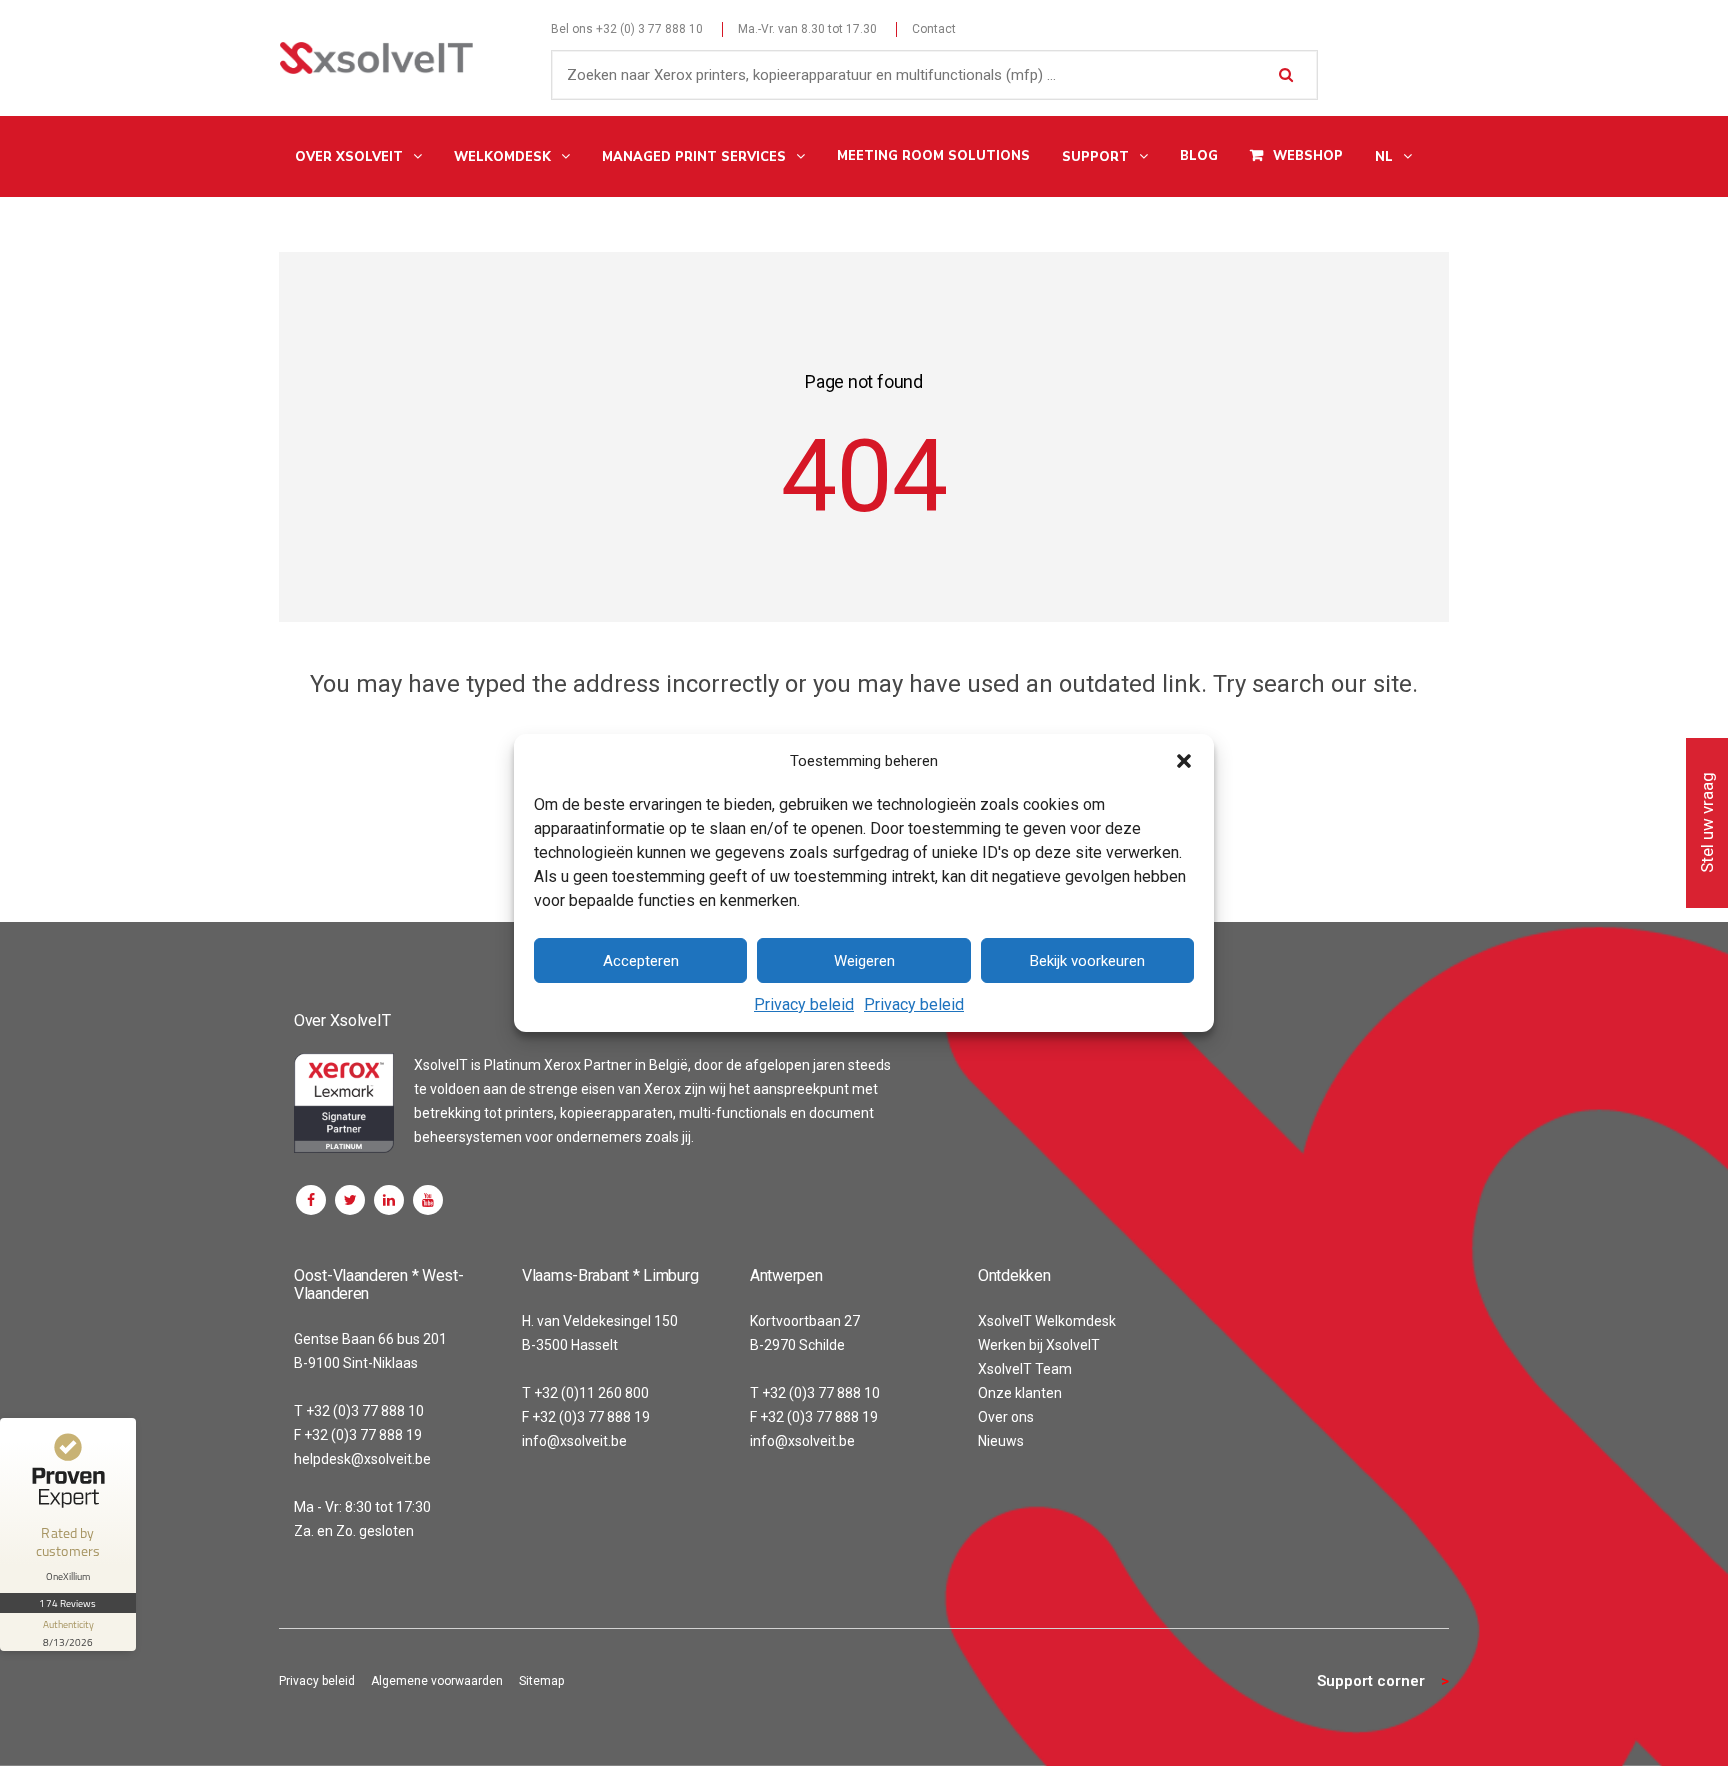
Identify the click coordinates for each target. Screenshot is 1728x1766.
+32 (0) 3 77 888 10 (649, 29)
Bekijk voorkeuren (1087, 961)
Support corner (1371, 1681)
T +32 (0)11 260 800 (585, 1393)
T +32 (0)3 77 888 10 (359, 1411)
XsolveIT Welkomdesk (1047, 1321)
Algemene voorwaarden (437, 1681)
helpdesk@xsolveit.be (362, 1459)
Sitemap (541, 1681)
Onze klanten (1020, 1393)
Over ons (1006, 1417)
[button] (1184, 761)
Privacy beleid (804, 1004)
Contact (934, 29)
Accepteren (641, 961)
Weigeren (864, 961)
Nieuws (1001, 1441)
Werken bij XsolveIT (1039, 1345)
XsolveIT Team (1025, 1369)
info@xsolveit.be (574, 1441)
